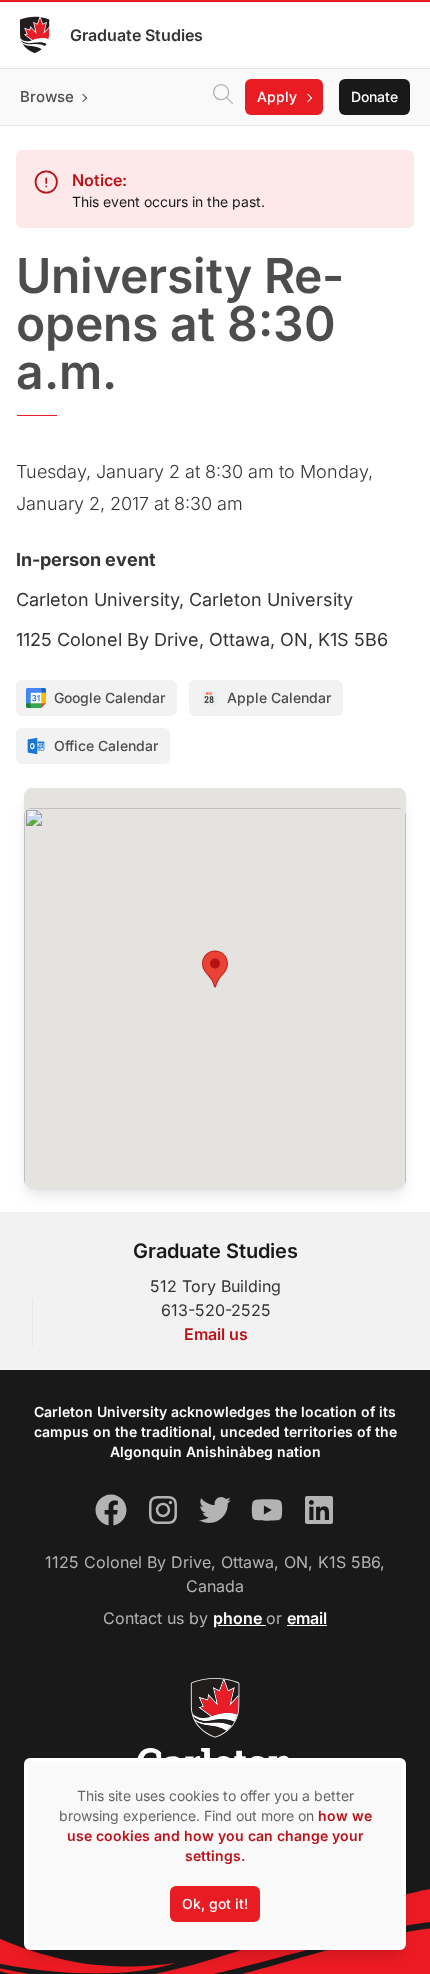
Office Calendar (106, 745)
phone (239, 1618)
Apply (277, 96)
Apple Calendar (279, 697)
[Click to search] (223, 97)
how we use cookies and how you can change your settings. (219, 1835)
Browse (47, 96)
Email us (216, 1334)
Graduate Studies (136, 35)
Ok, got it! (215, 1903)
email (307, 1618)
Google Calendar (109, 697)
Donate (374, 96)
